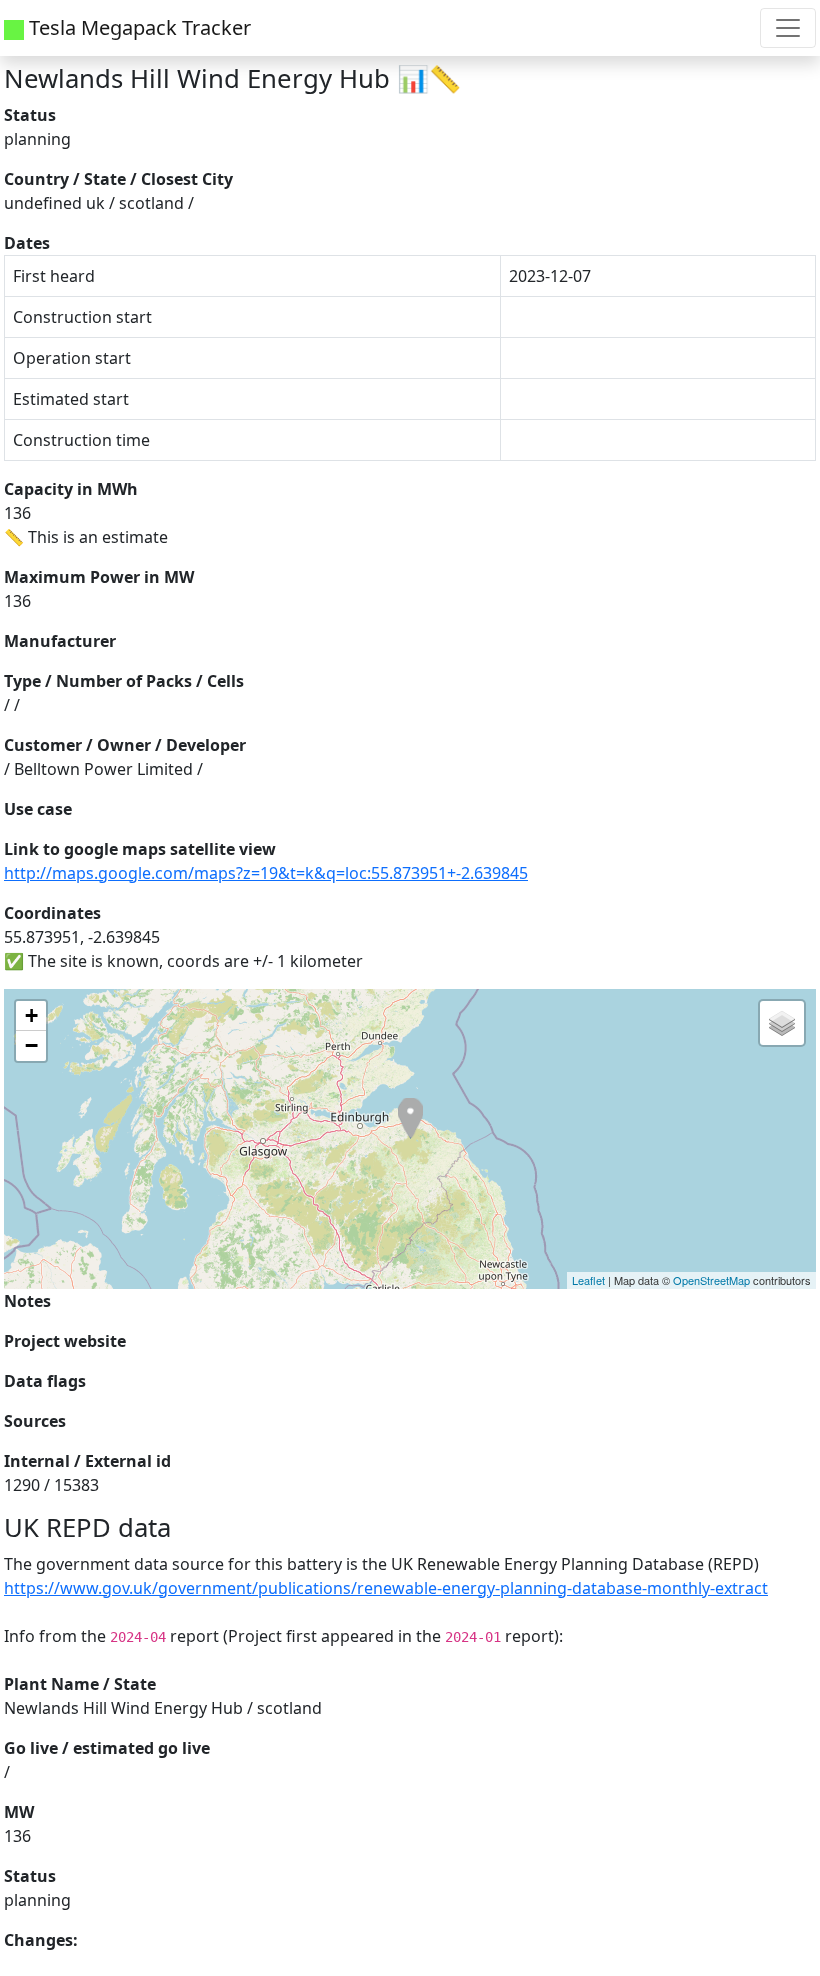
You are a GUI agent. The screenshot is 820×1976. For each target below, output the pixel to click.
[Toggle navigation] (788, 28)
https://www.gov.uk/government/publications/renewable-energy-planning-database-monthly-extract (386, 1588)
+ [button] (31, 1015)
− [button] (31, 1045)
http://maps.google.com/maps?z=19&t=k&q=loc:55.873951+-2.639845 (266, 873)
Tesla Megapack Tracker (137, 27)
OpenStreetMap (711, 1280)
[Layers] (782, 1023)
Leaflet (588, 1280)
